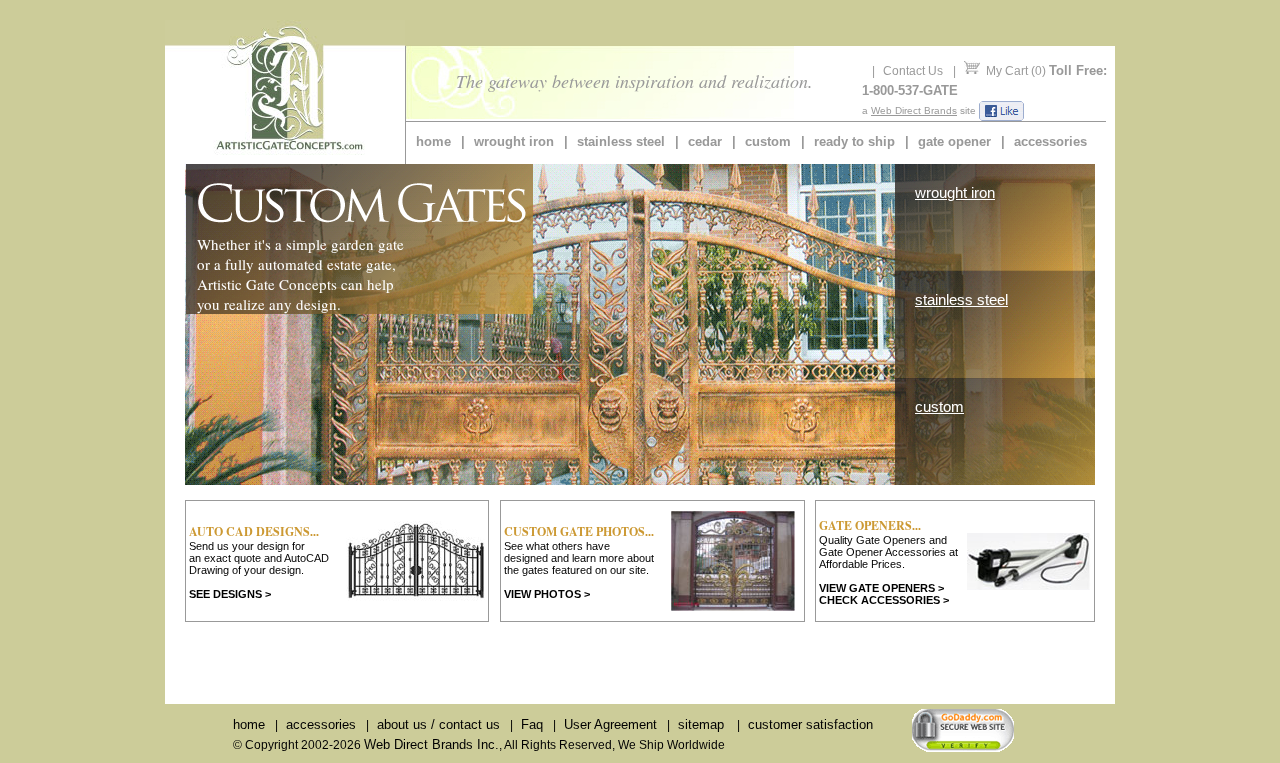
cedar (705, 141)
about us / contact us (438, 724)
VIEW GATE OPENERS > (881, 588)
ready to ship (854, 141)
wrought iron (514, 141)
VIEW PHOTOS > (547, 594)
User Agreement (610, 724)
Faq (532, 724)
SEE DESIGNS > (230, 594)
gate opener (954, 141)
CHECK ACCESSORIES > (884, 600)
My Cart (1007, 71)
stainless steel (621, 141)
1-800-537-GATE (910, 90)
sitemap (701, 724)
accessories (1050, 141)
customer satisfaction (810, 724)
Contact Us (913, 71)
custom (768, 141)
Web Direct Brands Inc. (431, 744)
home (433, 141)
